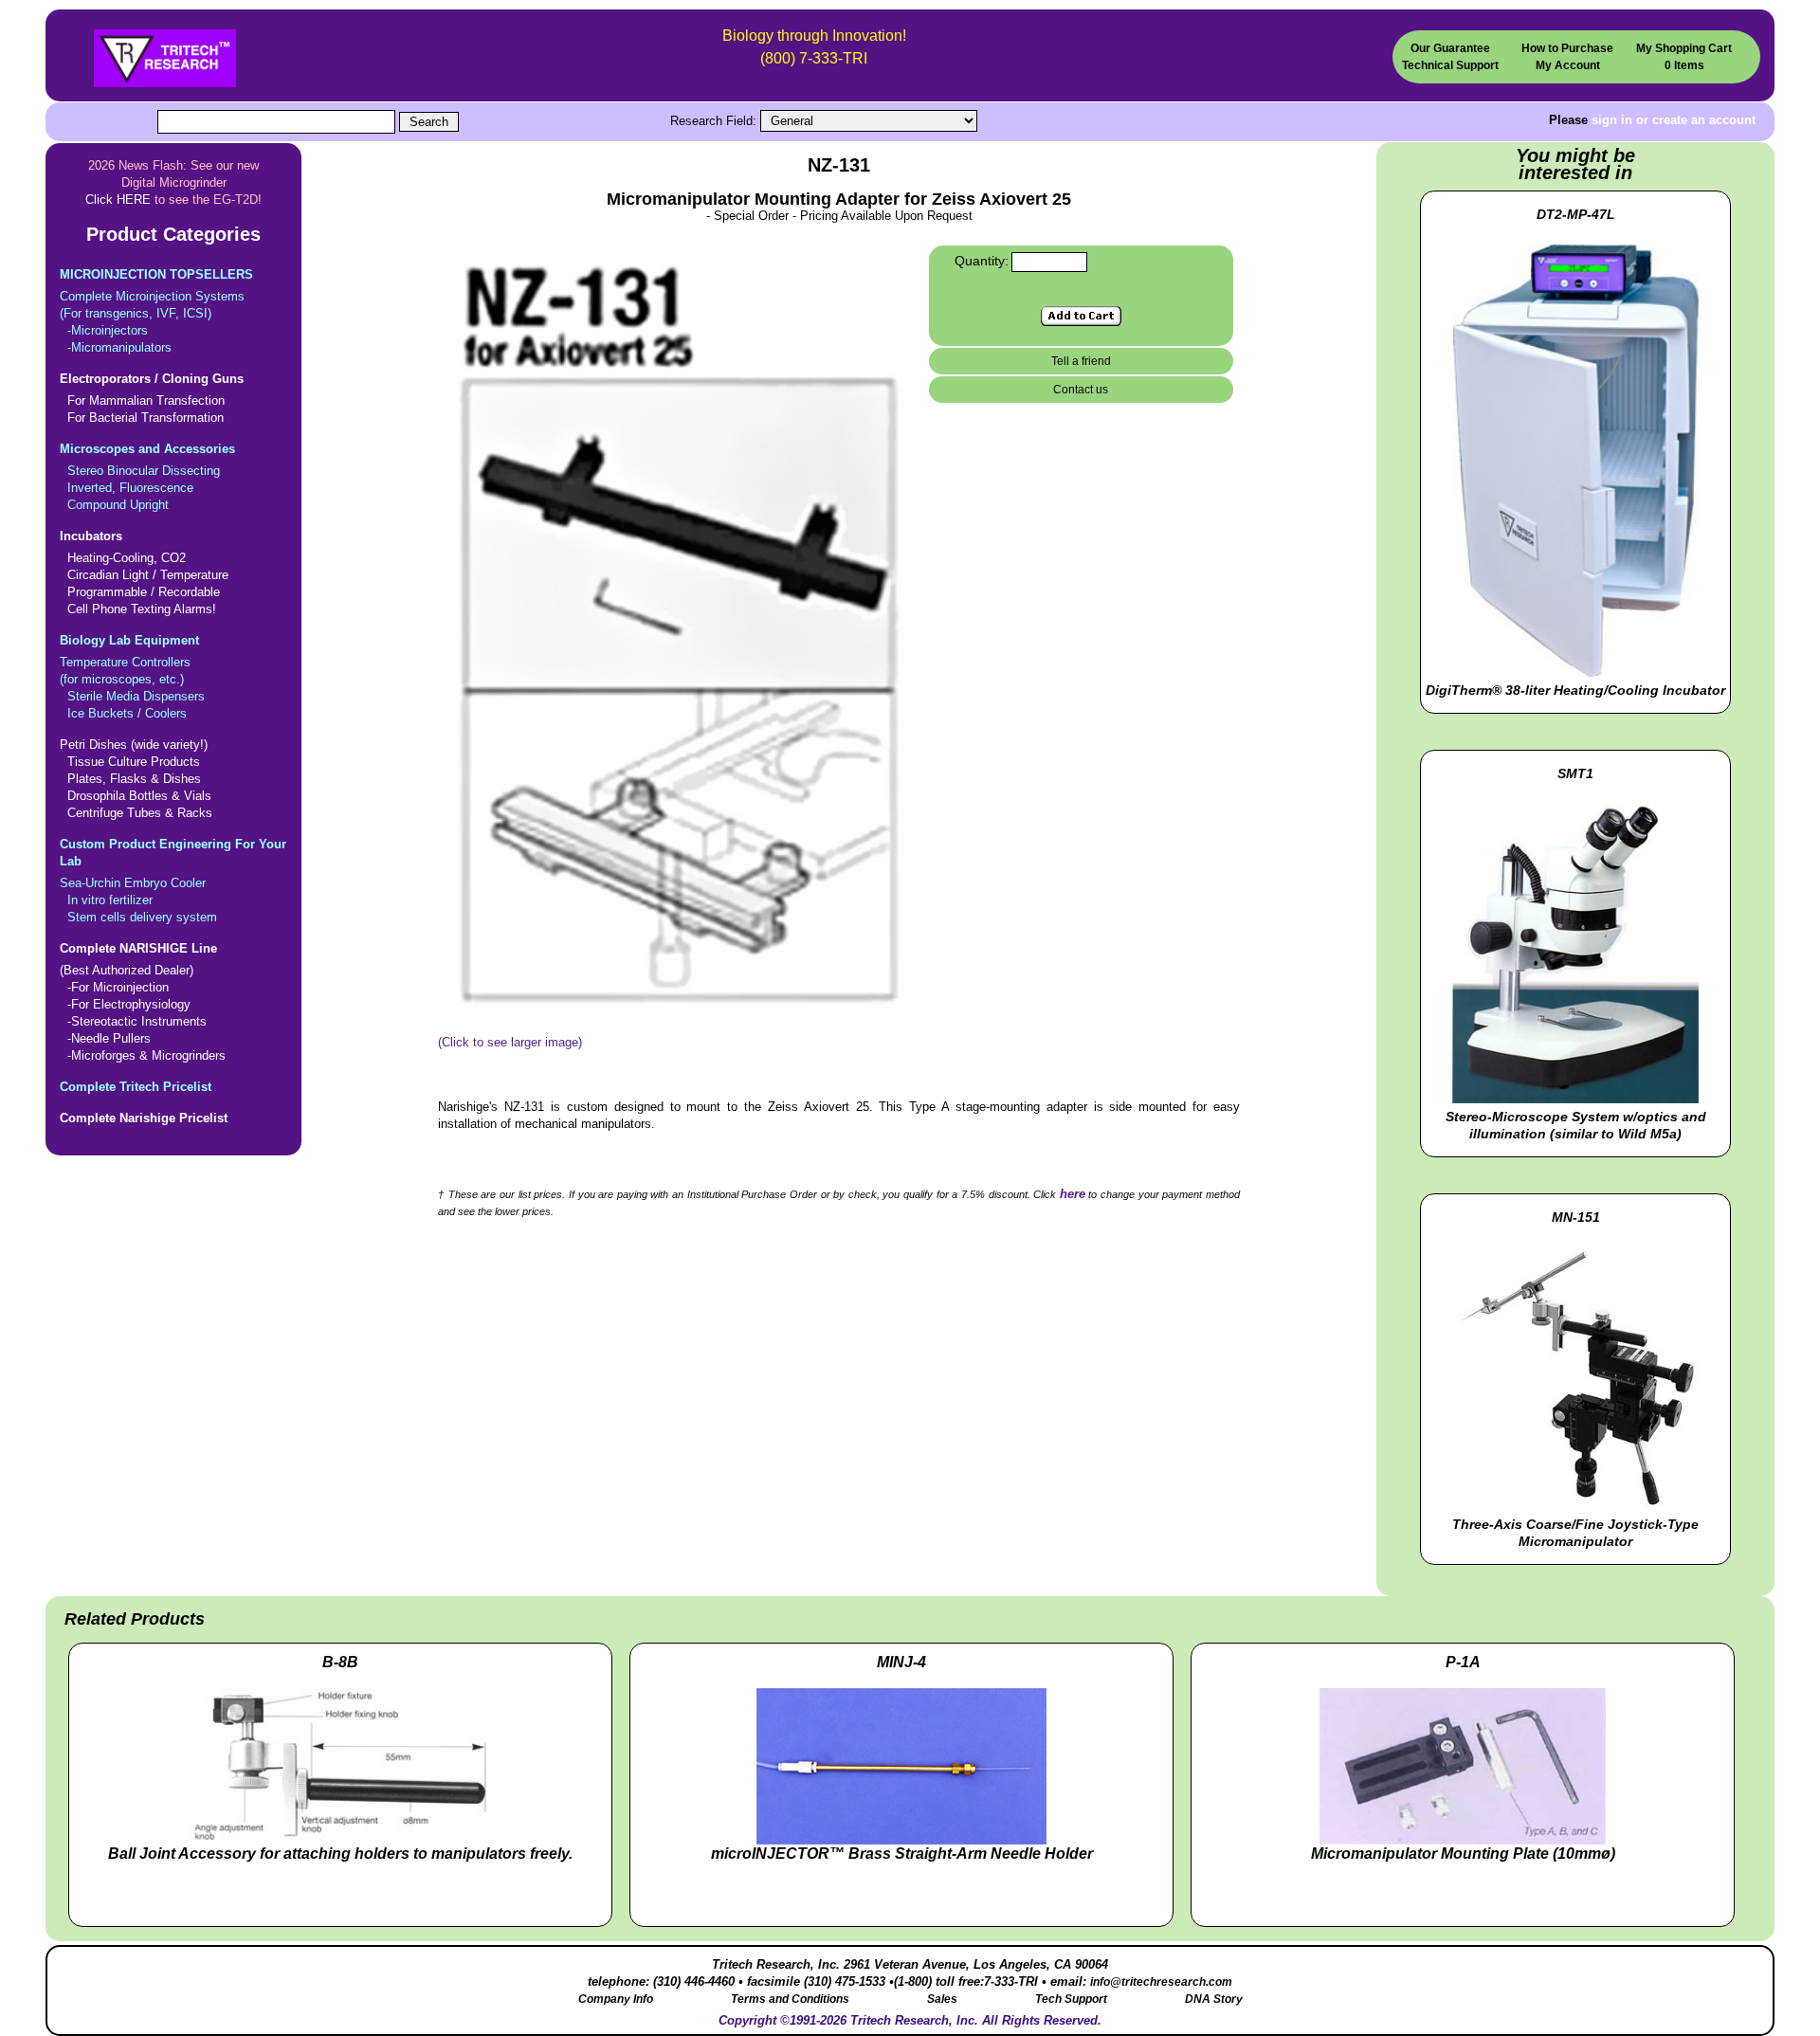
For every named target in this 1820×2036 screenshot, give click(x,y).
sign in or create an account (1674, 120)
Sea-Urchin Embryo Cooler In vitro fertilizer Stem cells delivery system (173, 881)
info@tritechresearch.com (1161, 1982)
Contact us (1081, 390)
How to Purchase (1567, 48)
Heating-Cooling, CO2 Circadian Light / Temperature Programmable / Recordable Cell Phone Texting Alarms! (144, 573)
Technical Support (1450, 65)
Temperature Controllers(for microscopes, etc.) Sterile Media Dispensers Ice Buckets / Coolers (132, 677)
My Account (1568, 65)
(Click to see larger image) (510, 1042)
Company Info (616, 1999)
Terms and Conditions (790, 1999)
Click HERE (118, 200)
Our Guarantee (1450, 48)
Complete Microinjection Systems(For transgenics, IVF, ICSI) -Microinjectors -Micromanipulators (156, 311)
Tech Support (1071, 1999)
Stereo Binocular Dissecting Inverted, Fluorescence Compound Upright (147, 477)
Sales (942, 1999)
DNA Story (1214, 1999)
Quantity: (982, 261)
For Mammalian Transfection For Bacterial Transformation (152, 398)
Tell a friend (1081, 361)
